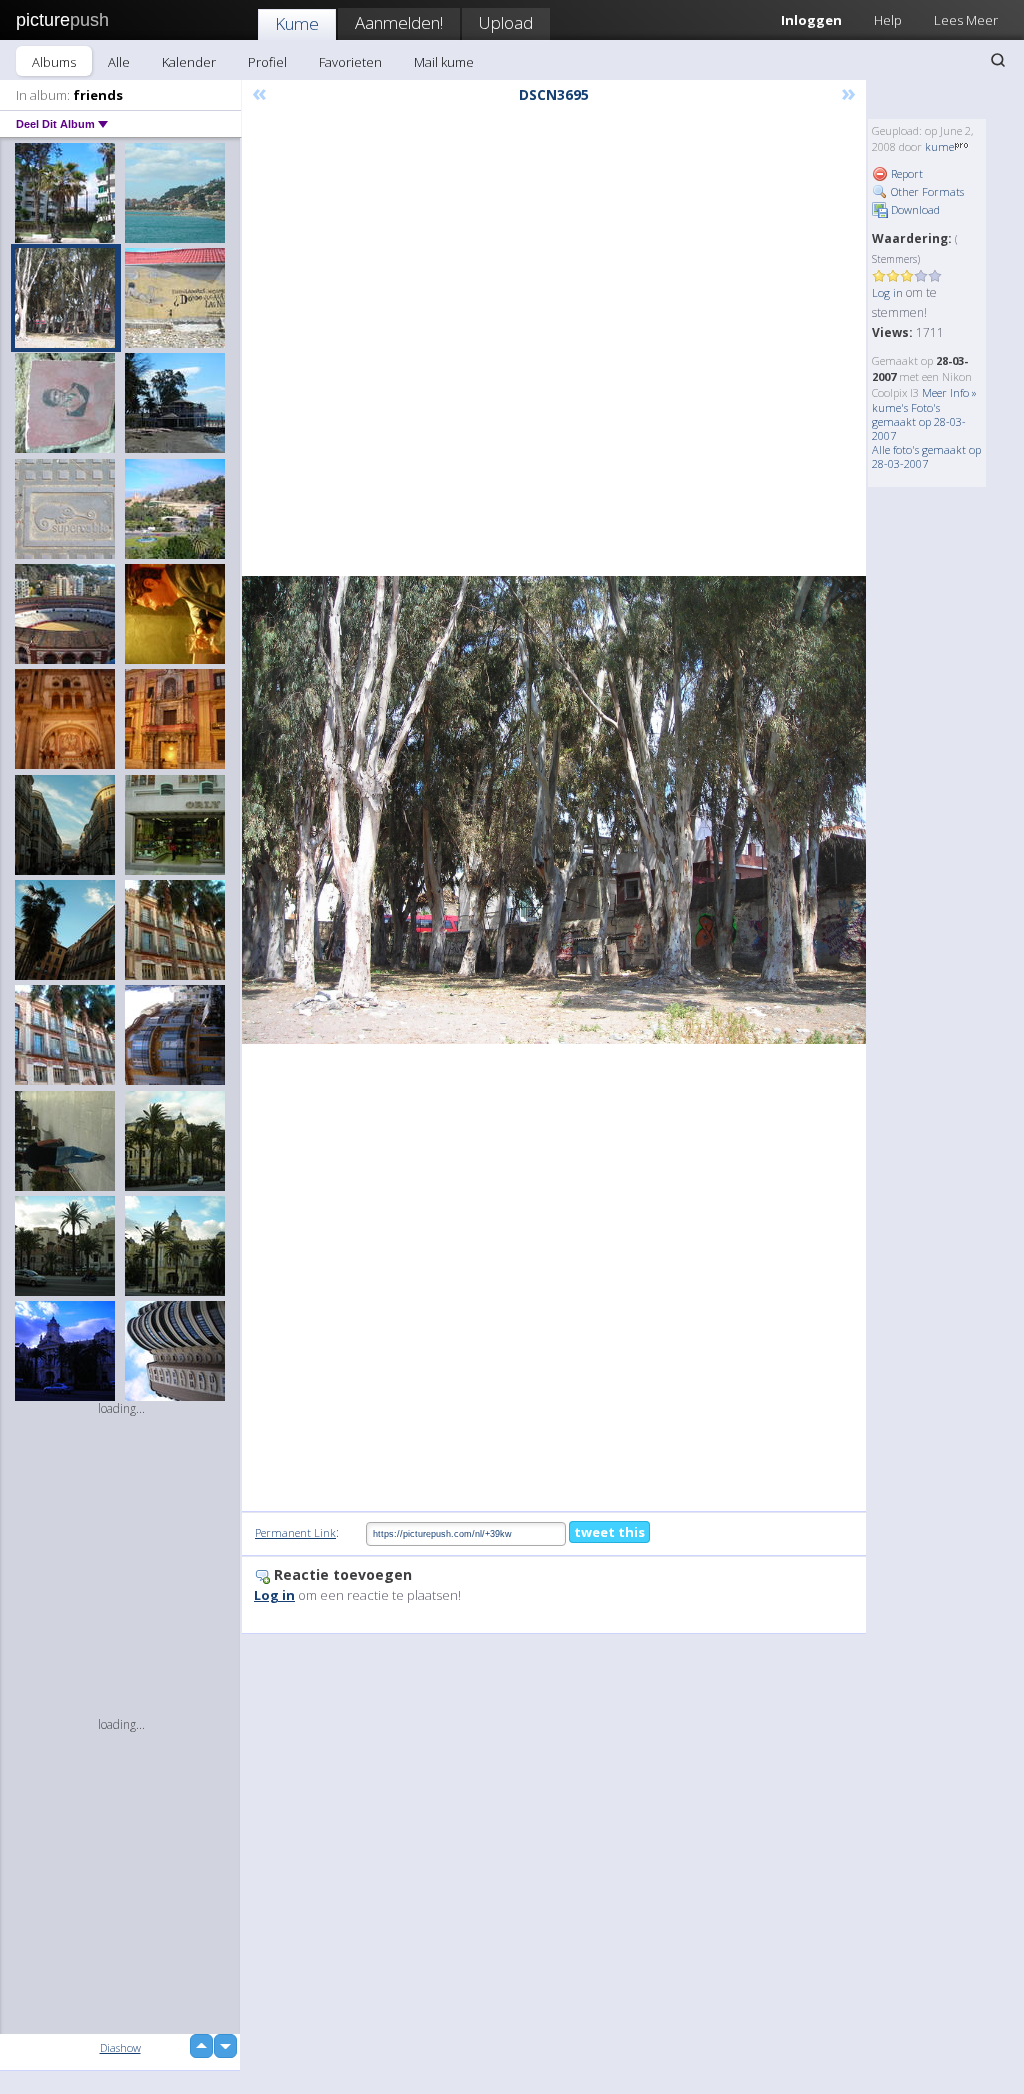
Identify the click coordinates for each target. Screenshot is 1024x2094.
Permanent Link (295, 1532)
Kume (297, 23)
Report (905, 173)
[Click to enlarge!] (554, 810)
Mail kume (444, 62)
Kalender (189, 62)
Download (914, 209)
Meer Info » (949, 392)
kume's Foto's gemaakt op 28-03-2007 (919, 421)
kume (939, 146)
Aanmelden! (399, 22)
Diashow (120, 2047)
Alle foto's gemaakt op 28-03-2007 (926, 456)
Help (888, 20)
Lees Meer (966, 20)
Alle (119, 62)
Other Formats (926, 191)
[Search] (998, 60)
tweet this (609, 1532)
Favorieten (350, 62)
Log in (887, 292)
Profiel (267, 62)
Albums (54, 62)
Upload (506, 22)
